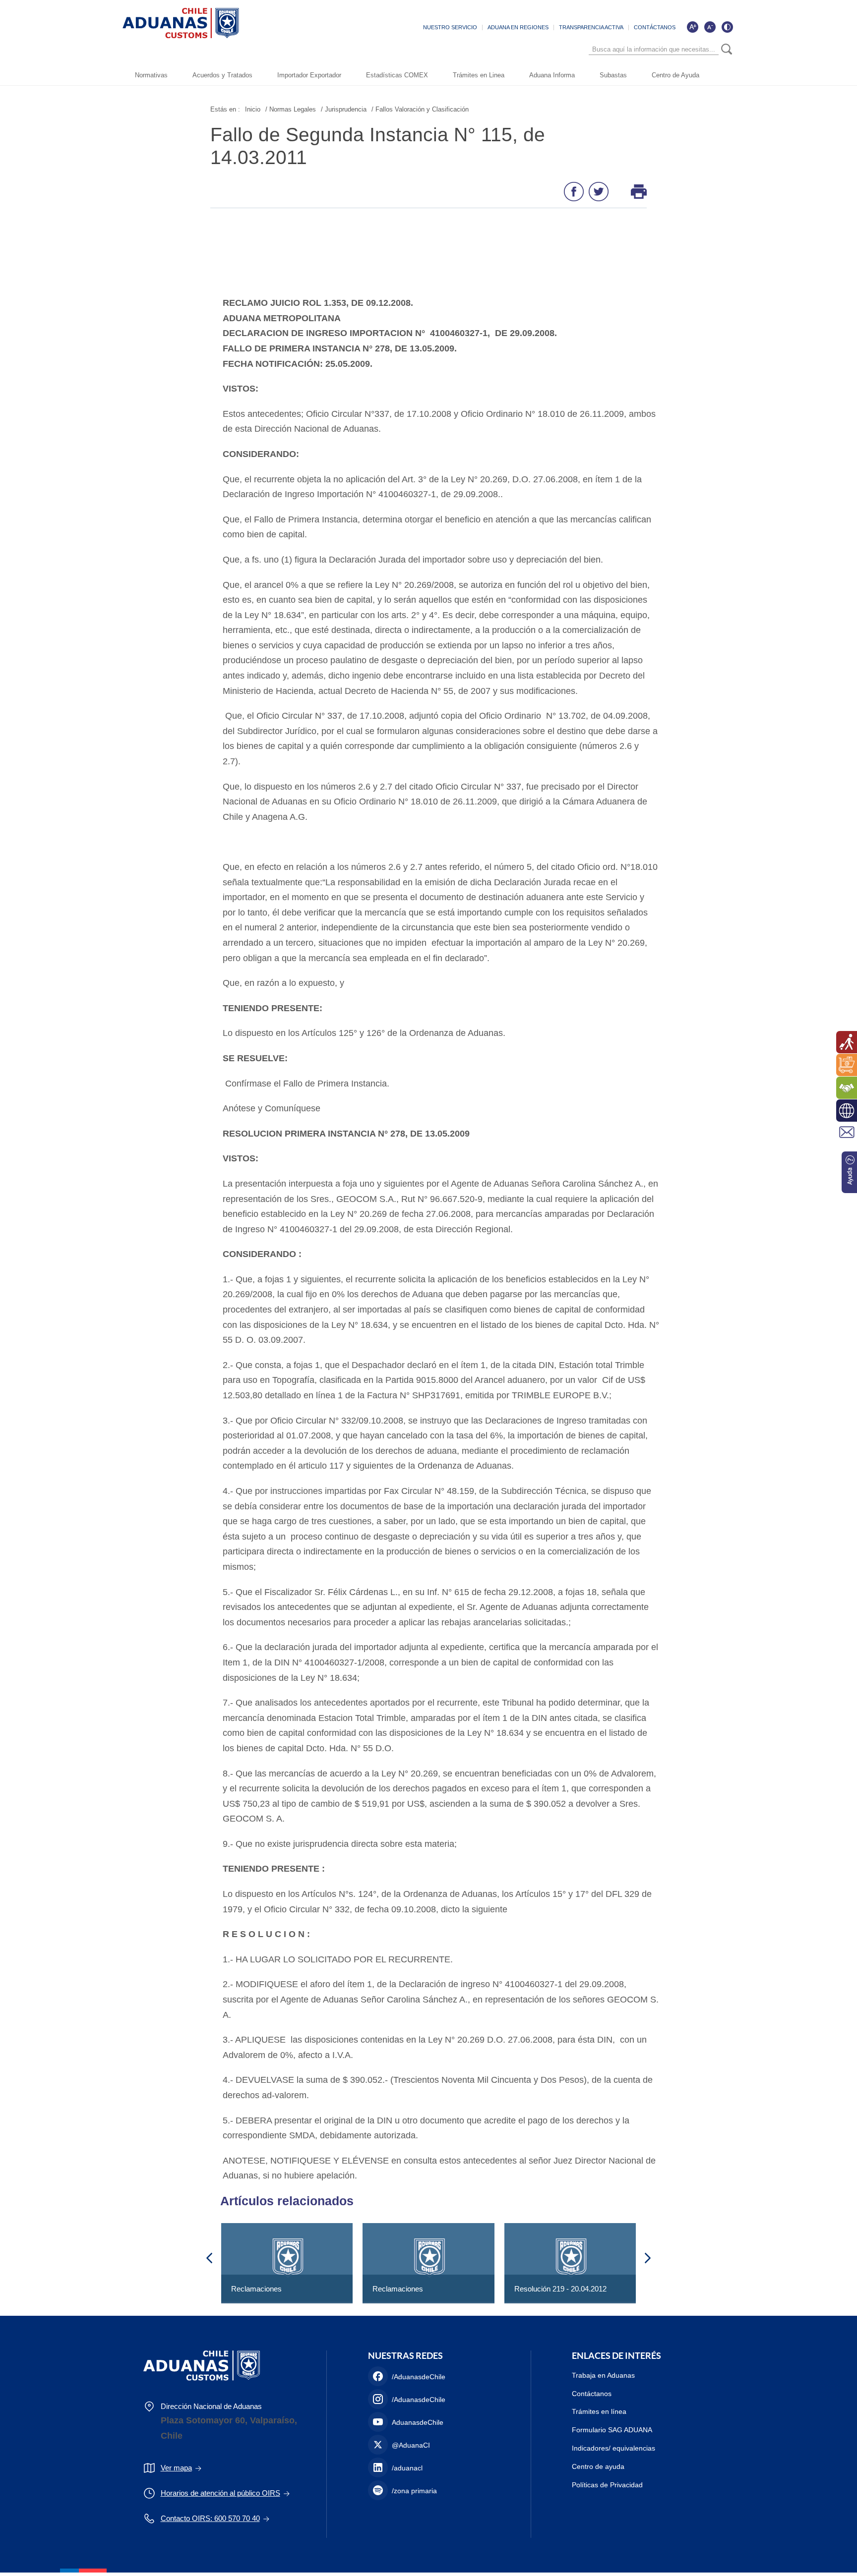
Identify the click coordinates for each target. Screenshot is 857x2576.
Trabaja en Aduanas (603, 2375)
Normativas (151, 75)
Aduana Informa (552, 75)
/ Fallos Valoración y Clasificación (420, 109)
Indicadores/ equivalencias (613, 2448)
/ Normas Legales (291, 109)
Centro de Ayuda (675, 75)
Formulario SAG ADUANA (612, 2430)
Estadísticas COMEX (397, 75)
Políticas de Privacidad (607, 2485)
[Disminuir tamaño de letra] (710, 27)
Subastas (613, 75)
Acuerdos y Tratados (222, 75)
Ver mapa (176, 2468)
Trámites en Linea (479, 75)
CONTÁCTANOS (655, 27)
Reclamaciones (256, 2289)
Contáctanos (592, 2394)
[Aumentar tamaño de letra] (692, 27)
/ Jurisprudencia (344, 109)
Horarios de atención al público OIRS (220, 2493)
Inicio (253, 109)
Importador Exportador (309, 75)
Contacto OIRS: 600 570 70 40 (210, 2518)
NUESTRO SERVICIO (450, 27)
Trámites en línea (599, 2411)
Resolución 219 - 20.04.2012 (560, 2289)
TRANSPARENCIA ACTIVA (591, 27)
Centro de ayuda (598, 2466)
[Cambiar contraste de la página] (727, 27)
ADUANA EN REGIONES (518, 27)
